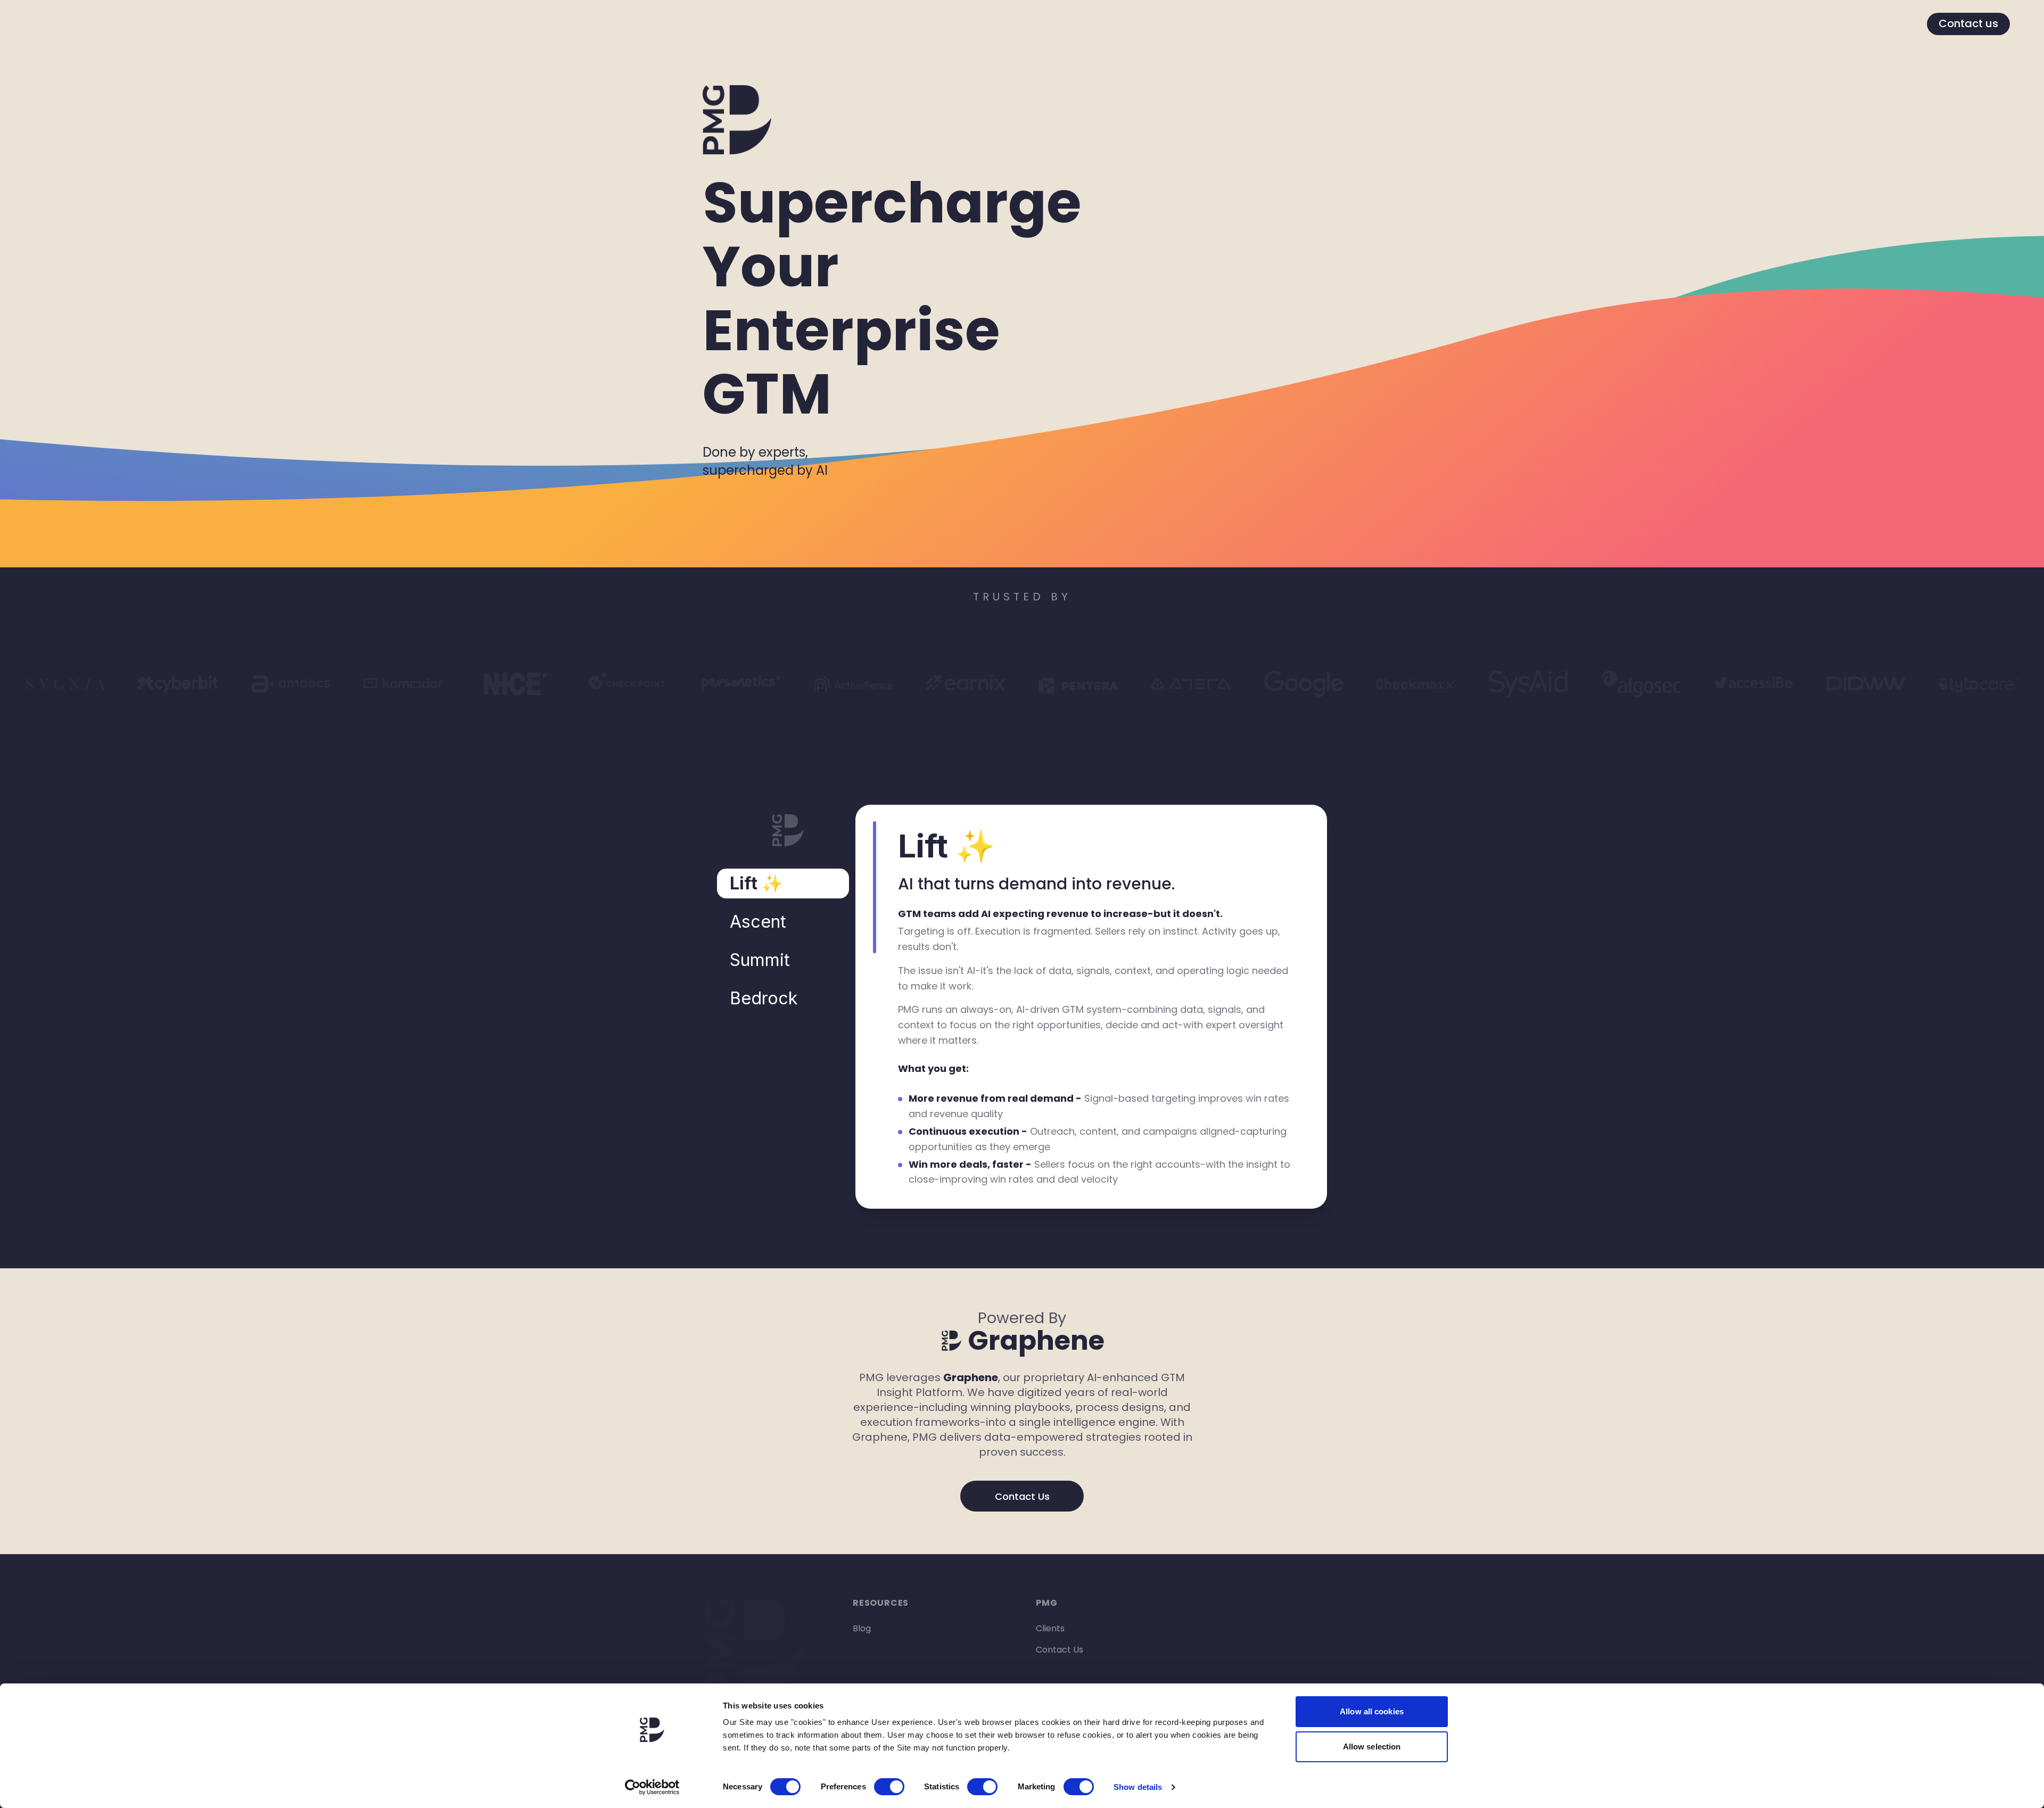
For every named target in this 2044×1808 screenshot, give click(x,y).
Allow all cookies (1372, 1711)
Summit (760, 960)
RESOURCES (881, 1603)
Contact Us (1022, 1496)
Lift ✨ (756, 883)
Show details (1138, 1787)
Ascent (758, 922)
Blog (862, 1628)
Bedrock (764, 998)
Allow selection (1372, 1747)
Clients (1050, 1628)
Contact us (1968, 23)
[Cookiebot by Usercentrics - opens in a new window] (652, 1787)
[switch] (889, 1787)
